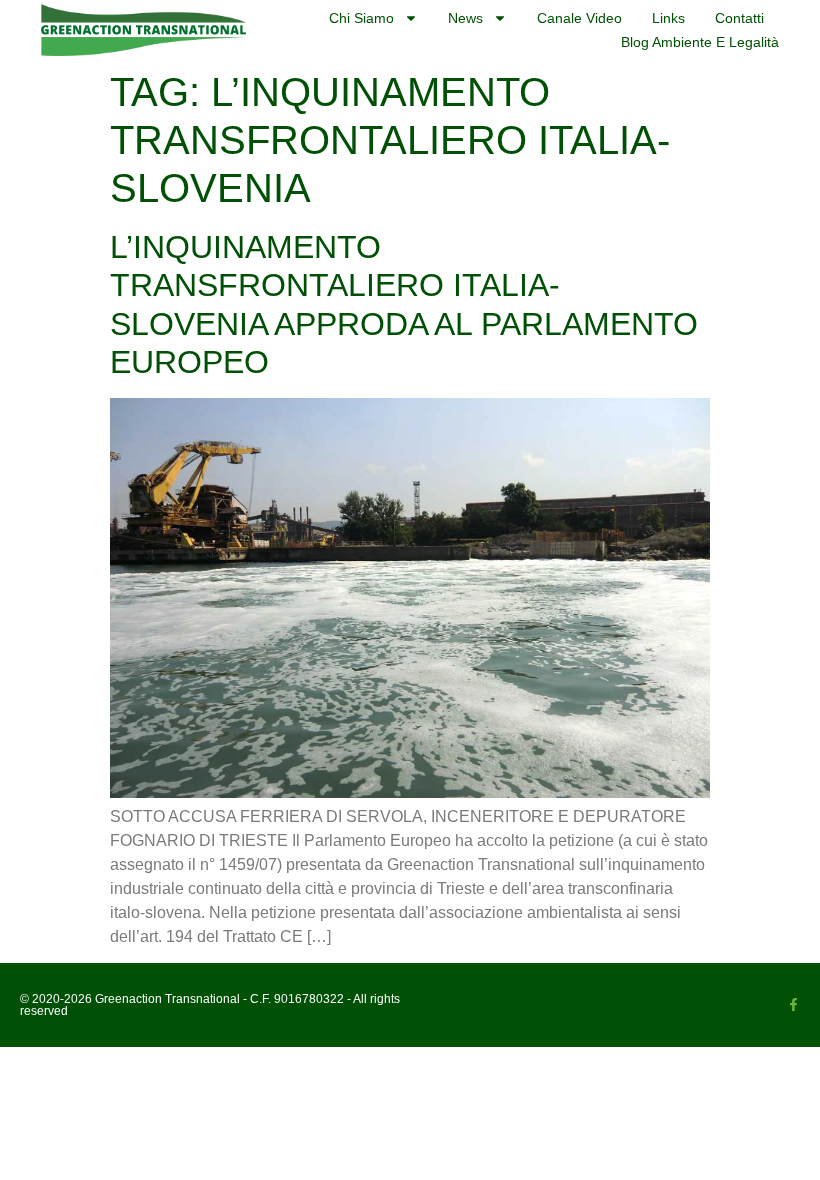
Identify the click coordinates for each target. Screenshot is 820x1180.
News (465, 18)
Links (668, 18)
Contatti (739, 18)
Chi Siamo (361, 18)
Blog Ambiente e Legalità (700, 42)
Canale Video (579, 18)
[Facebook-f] (793, 1004)
